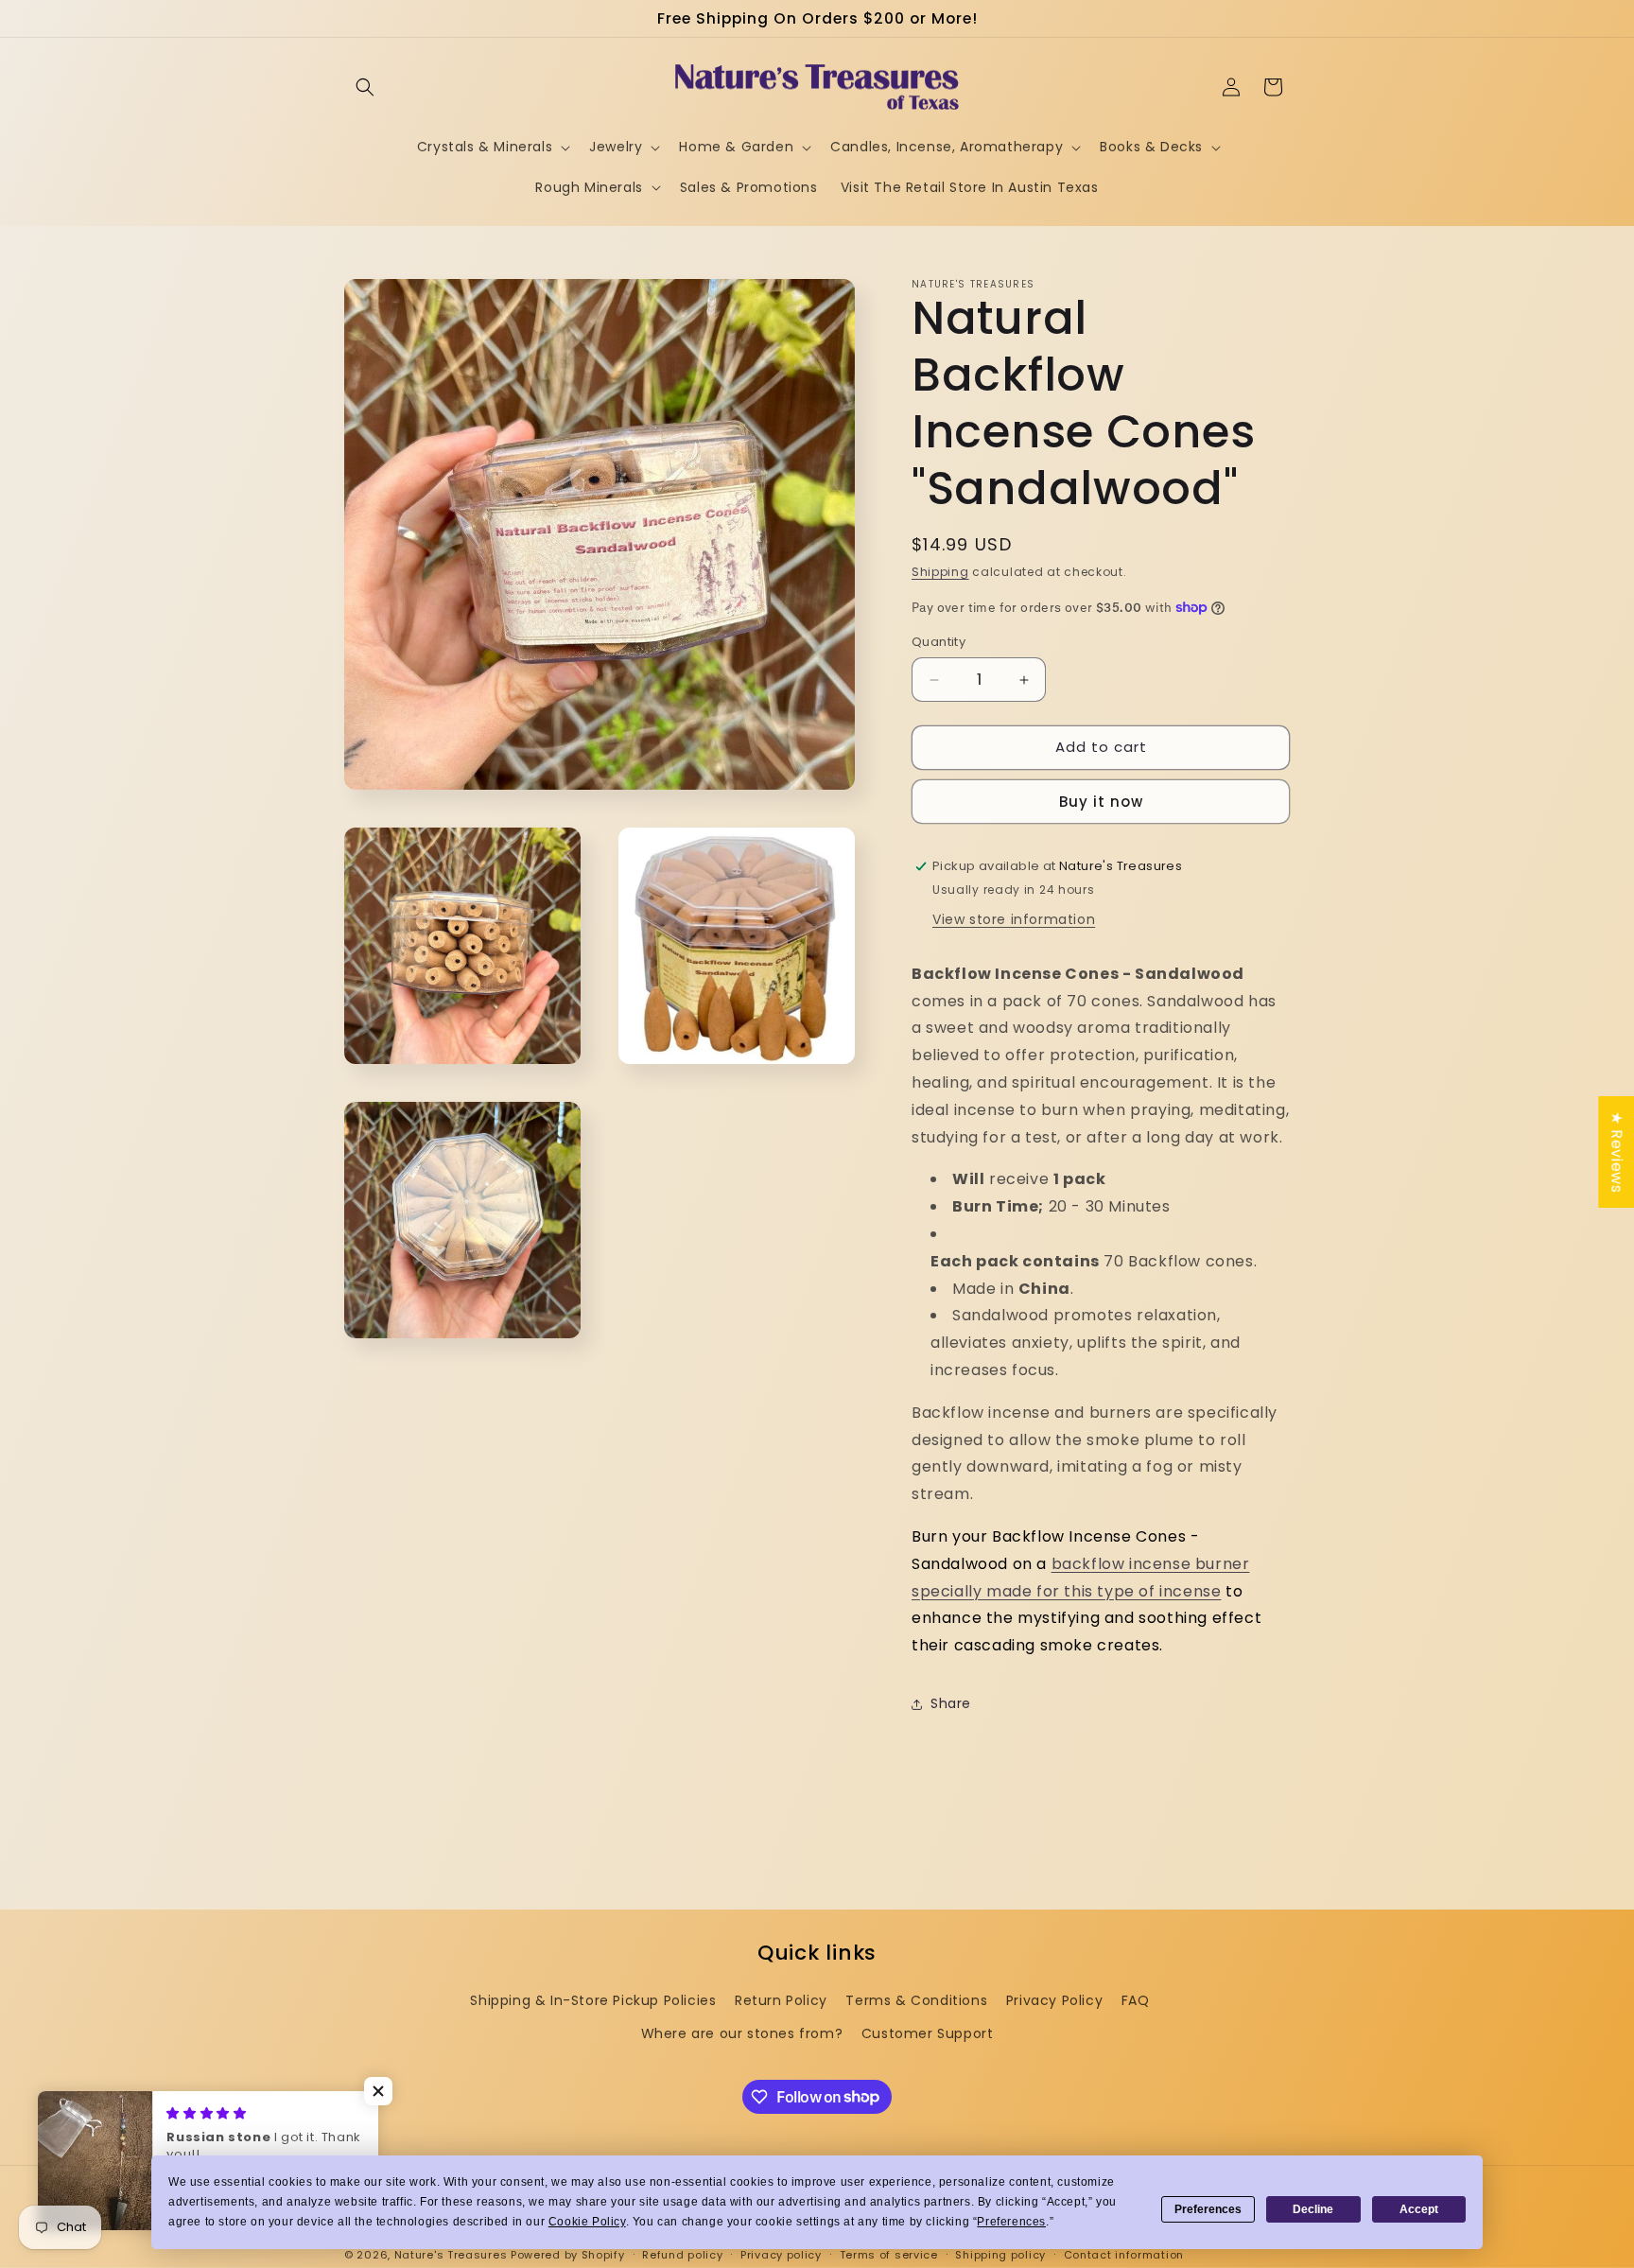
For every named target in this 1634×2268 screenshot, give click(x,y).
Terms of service (889, 2254)
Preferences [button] (1011, 2222)
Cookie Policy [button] (587, 2222)
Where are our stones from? (742, 2033)
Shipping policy (1000, 2254)
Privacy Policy (1054, 2000)
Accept (1419, 2209)
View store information (1014, 919)
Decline (1313, 2209)
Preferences (1208, 2209)
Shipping (940, 572)
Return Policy (781, 2000)
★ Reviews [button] (1617, 1152)
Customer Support (928, 2033)
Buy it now (1101, 802)
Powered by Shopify (568, 2255)
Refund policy (682, 2254)
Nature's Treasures (451, 2255)
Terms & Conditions (916, 2000)
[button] (365, 87)
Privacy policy (781, 2254)
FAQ (1136, 2000)
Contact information (1124, 2254)
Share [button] (951, 1704)
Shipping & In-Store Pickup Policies (593, 2000)
